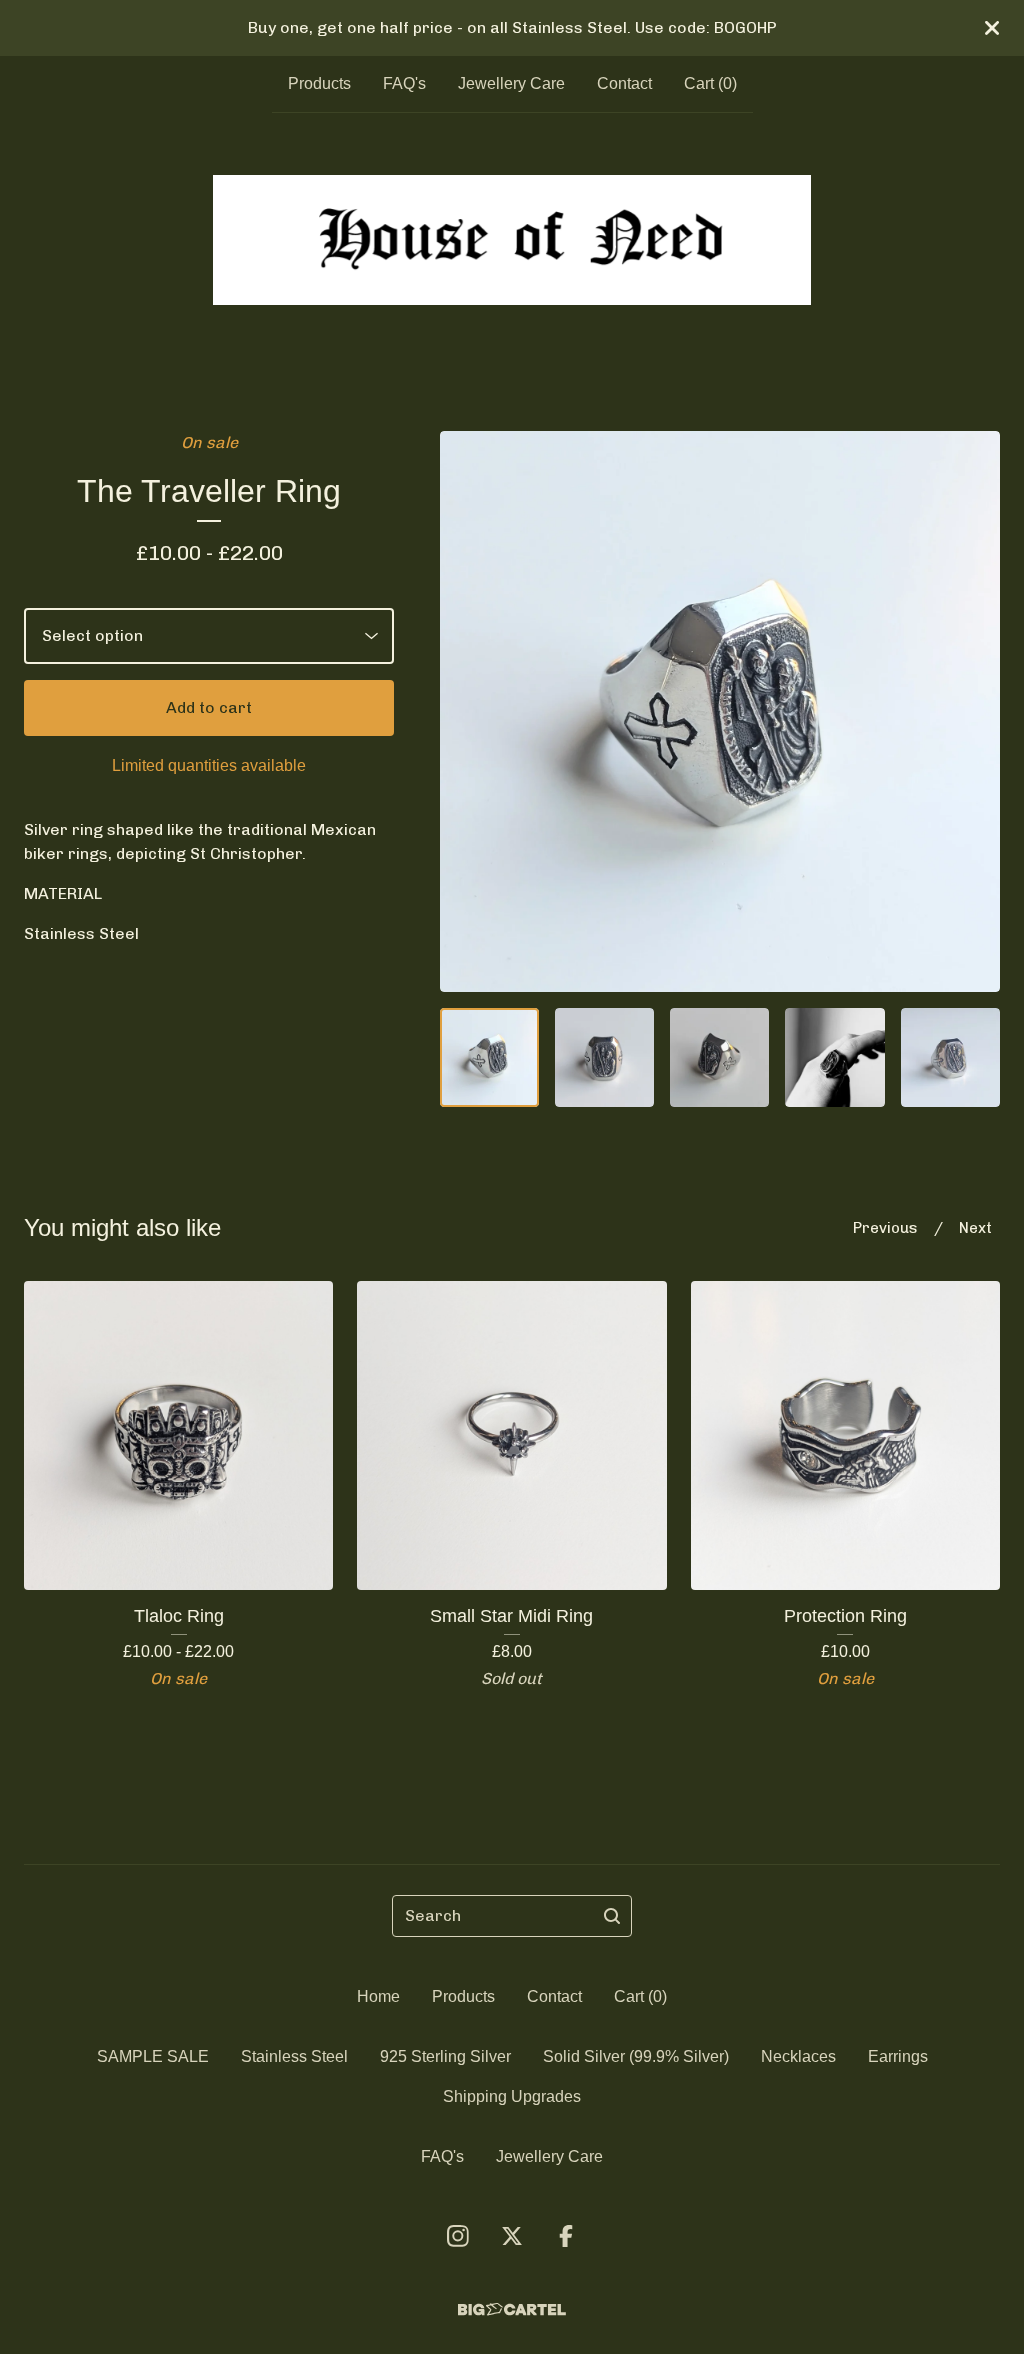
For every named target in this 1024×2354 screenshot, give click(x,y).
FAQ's (404, 83)
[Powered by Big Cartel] (512, 2309)
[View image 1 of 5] (489, 1057)
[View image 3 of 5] (719, 1057)
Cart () (710, 83)
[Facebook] (566, 2236)
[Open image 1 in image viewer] (720, 711)
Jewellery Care (511, 83)
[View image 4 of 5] (834, 1057)
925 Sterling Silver (445, 2056)
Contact (624, 83)
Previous (885, 1228)
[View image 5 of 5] (950, 1057)
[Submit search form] (612, 1916)
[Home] (512, 240)
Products (319, 83)
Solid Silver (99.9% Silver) (636, 2056)
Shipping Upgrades (512, 2096)
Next (975, 1228)
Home (378, 1996)
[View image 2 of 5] (604, 1057)
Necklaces (798, 2056)
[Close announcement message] (992, 28)
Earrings (898, 2056)
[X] (512, 2236)
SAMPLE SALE (153, 2056)
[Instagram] (458, 2236)
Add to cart (209, 707)
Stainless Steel (294, 2056)
